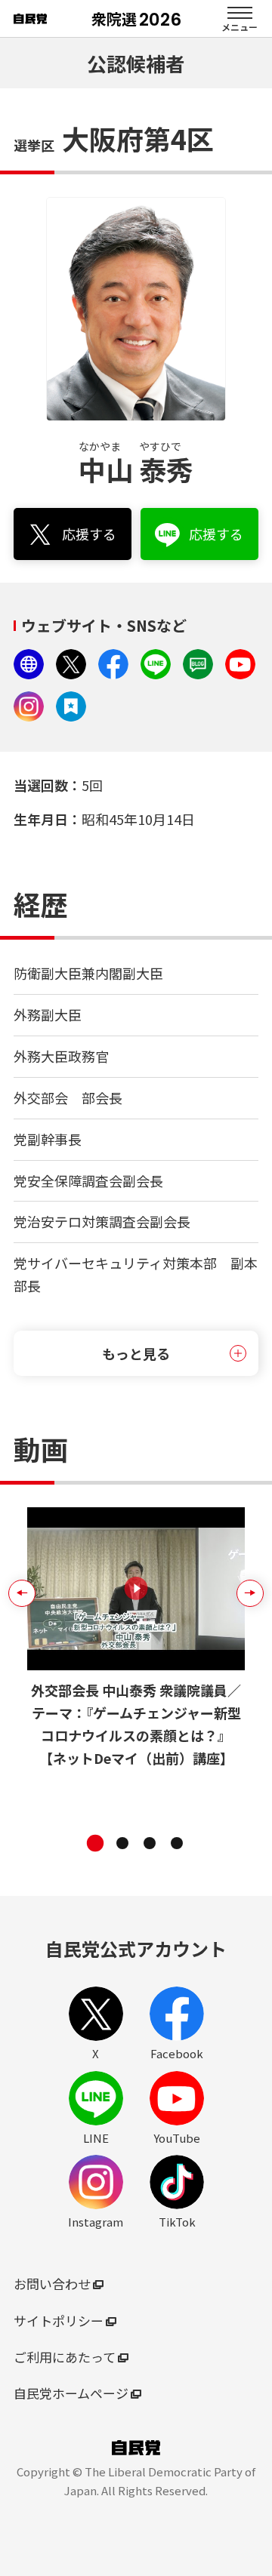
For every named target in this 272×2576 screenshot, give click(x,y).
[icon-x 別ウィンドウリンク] (71, 664)
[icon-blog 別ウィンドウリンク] (198, 664)
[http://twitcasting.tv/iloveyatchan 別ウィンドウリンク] (71, 706)
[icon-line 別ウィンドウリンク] (156, 664)
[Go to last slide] (22, 1593)
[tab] (95, 1843)
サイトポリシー (66, 2321)
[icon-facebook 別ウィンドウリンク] (113, 664)
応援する (97, 539)
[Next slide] (250, 1593)
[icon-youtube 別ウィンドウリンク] (240, 664)
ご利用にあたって (72, 2357)
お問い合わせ (60, 2284)
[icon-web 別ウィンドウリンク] (29, 664)
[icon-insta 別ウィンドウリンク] (29, 706)
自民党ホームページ (79, 2393)
